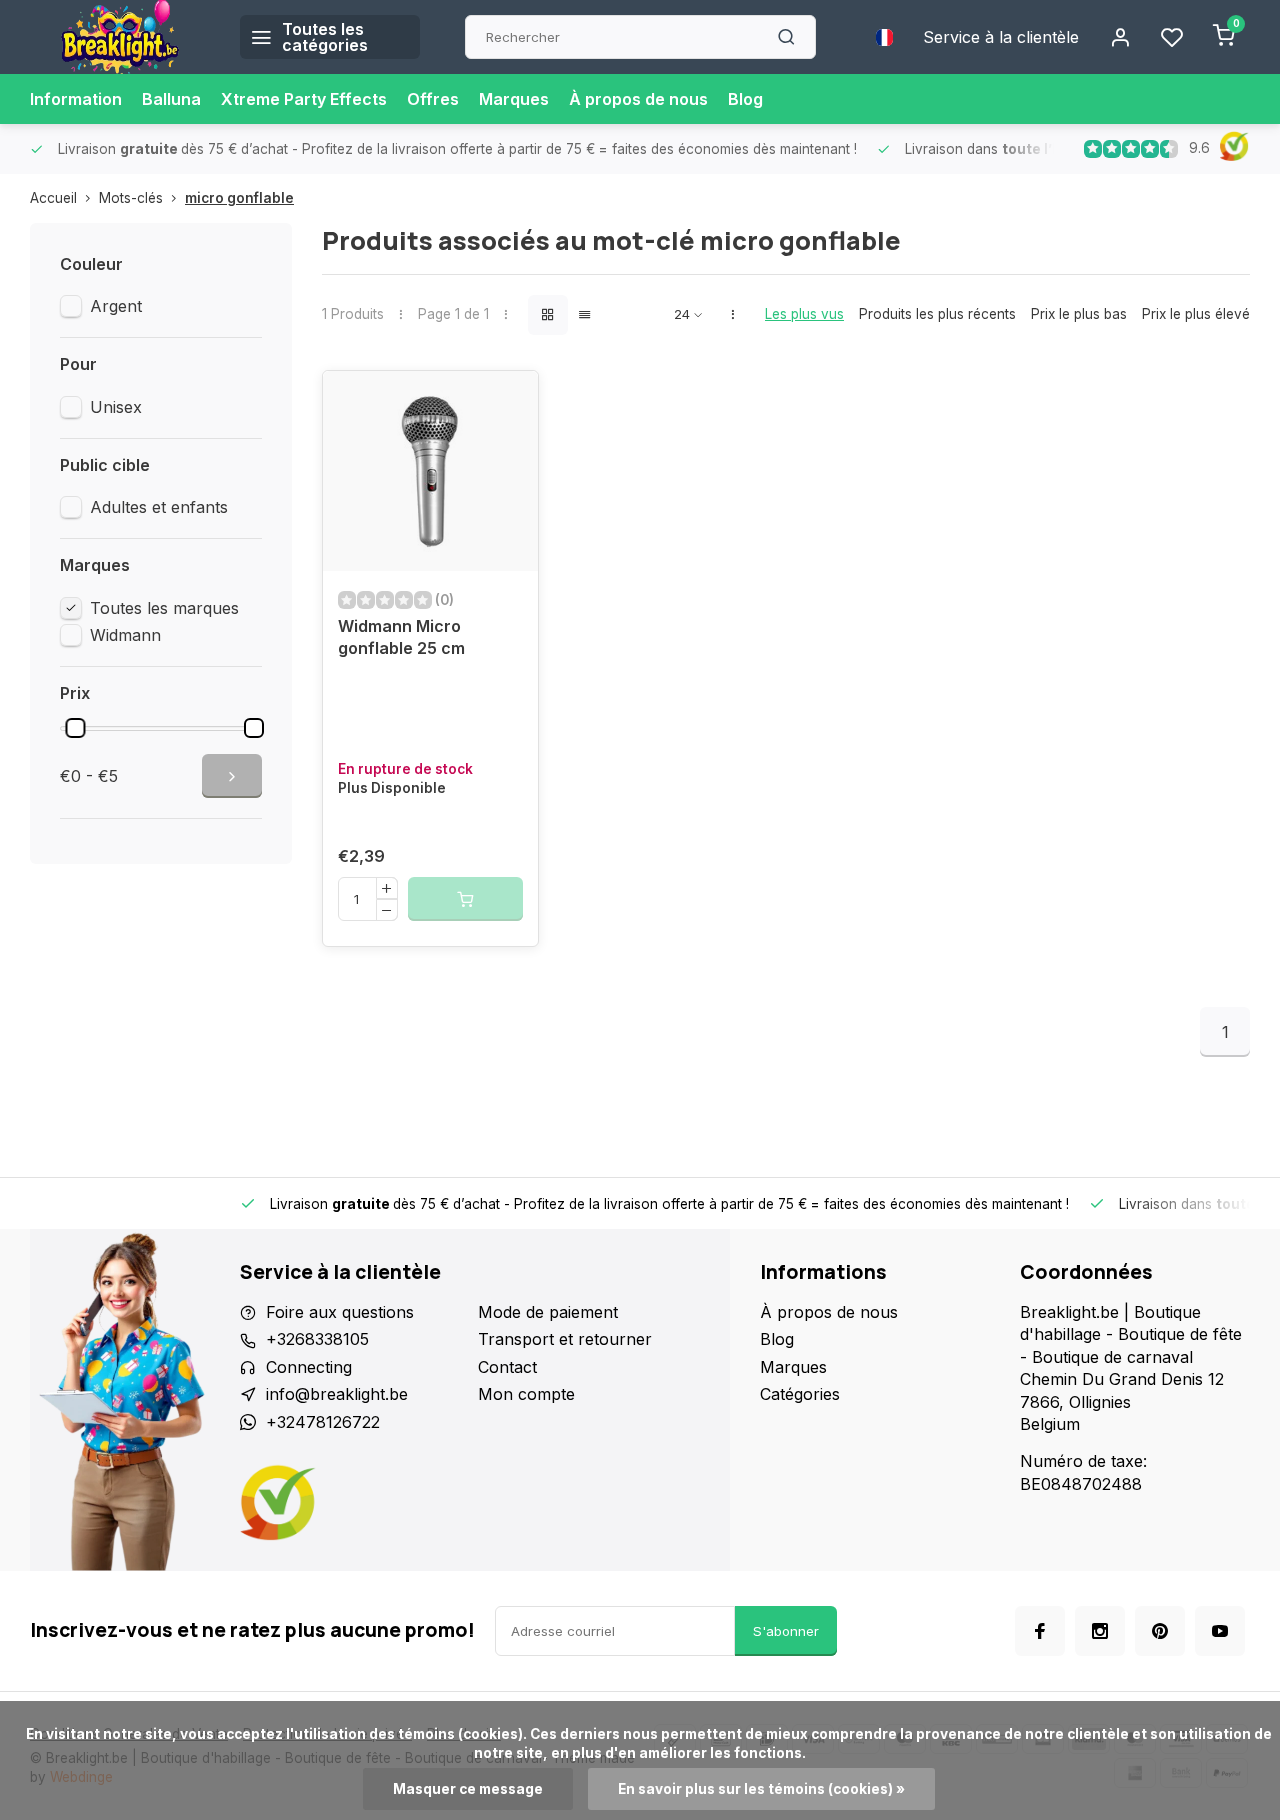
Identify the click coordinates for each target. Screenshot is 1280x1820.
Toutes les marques (164, 608)
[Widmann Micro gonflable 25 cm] (430, 471)
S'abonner (786, 1631)
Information (76, 99)
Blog (745, 99)
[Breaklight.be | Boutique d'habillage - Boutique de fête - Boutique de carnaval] (120, 37)
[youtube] (1220, 1631)
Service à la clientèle (1001, 37)
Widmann (125, 635)
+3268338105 (317, 1339)
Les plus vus (804, 314)
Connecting (309, 1367)
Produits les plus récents (937, 314)
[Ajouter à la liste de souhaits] (508, 401)
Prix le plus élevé (1196, 314)
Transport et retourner (565, 1339)
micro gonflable (239, 198)
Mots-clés (131, 198)
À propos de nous (638, 99)
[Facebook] (1040, 1631)
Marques (514, 99)
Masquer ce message (468, 1789)
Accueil (53, 198)
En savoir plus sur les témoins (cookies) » (761, 1789)
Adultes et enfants (159, 507)
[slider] (75, 728)
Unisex (116, 407)
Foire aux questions (340, 1312)
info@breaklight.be (337, 1394)
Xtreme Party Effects (304, 99)
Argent (116, 306)
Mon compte (526, 1394)
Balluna (171, 99)
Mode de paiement (548, 1312)
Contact (507, 1367)
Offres (433, 99)
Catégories (800, 1394)
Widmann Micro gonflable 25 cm (401, 637)
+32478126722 (323, 1422)
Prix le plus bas (1079, 314)
